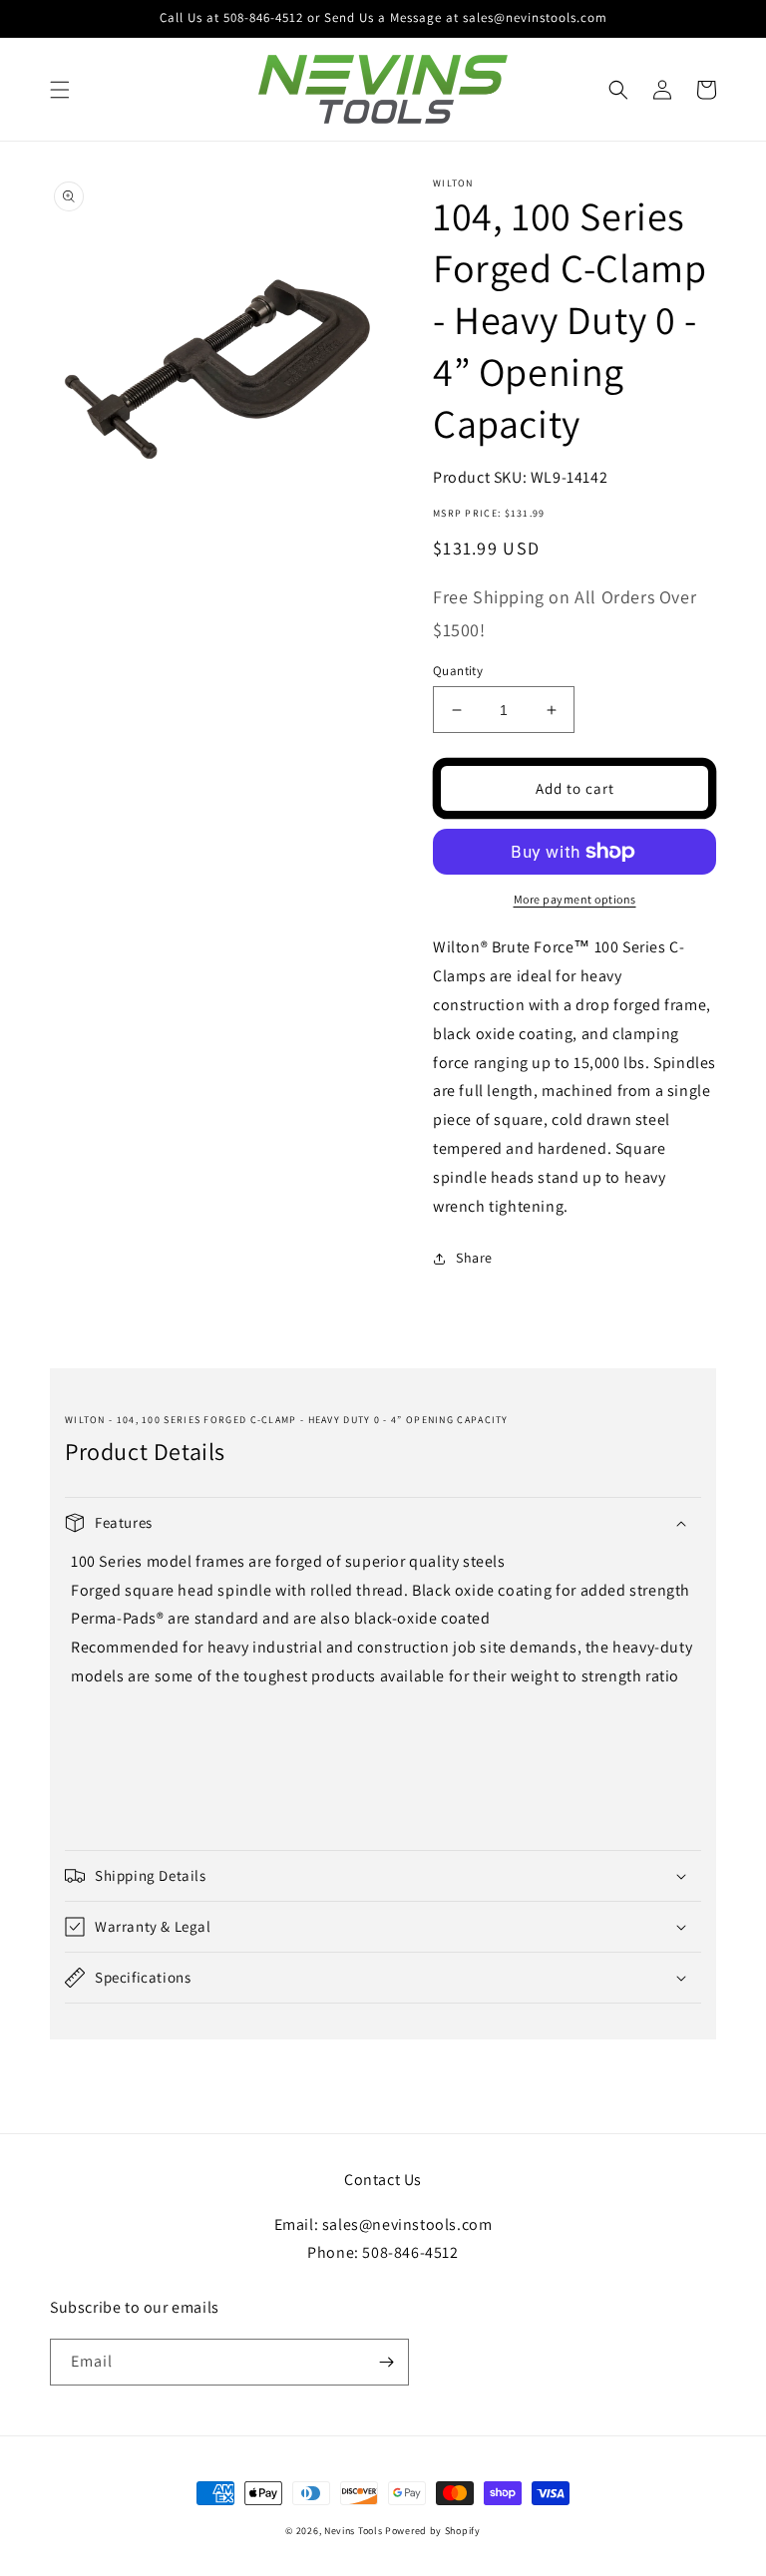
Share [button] (474, 1258)
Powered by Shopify (433, 2531)
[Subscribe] (386, 2362)
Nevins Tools (353, 2531)
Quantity (458, 671)
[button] (60, 90)
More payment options (575, 899)
